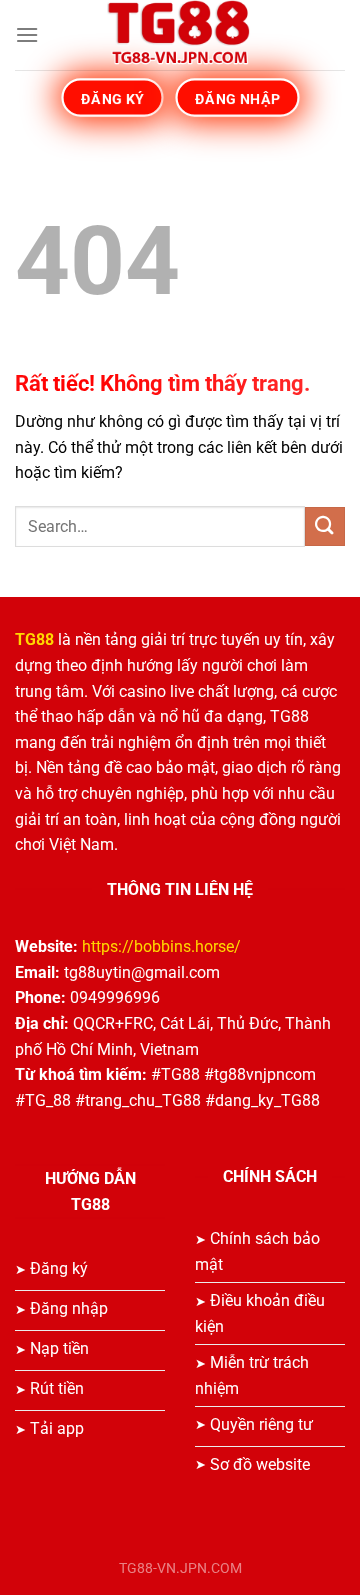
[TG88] (180, 35)
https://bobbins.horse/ (161, 946)
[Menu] (27, 34)
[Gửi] (325, 526)
